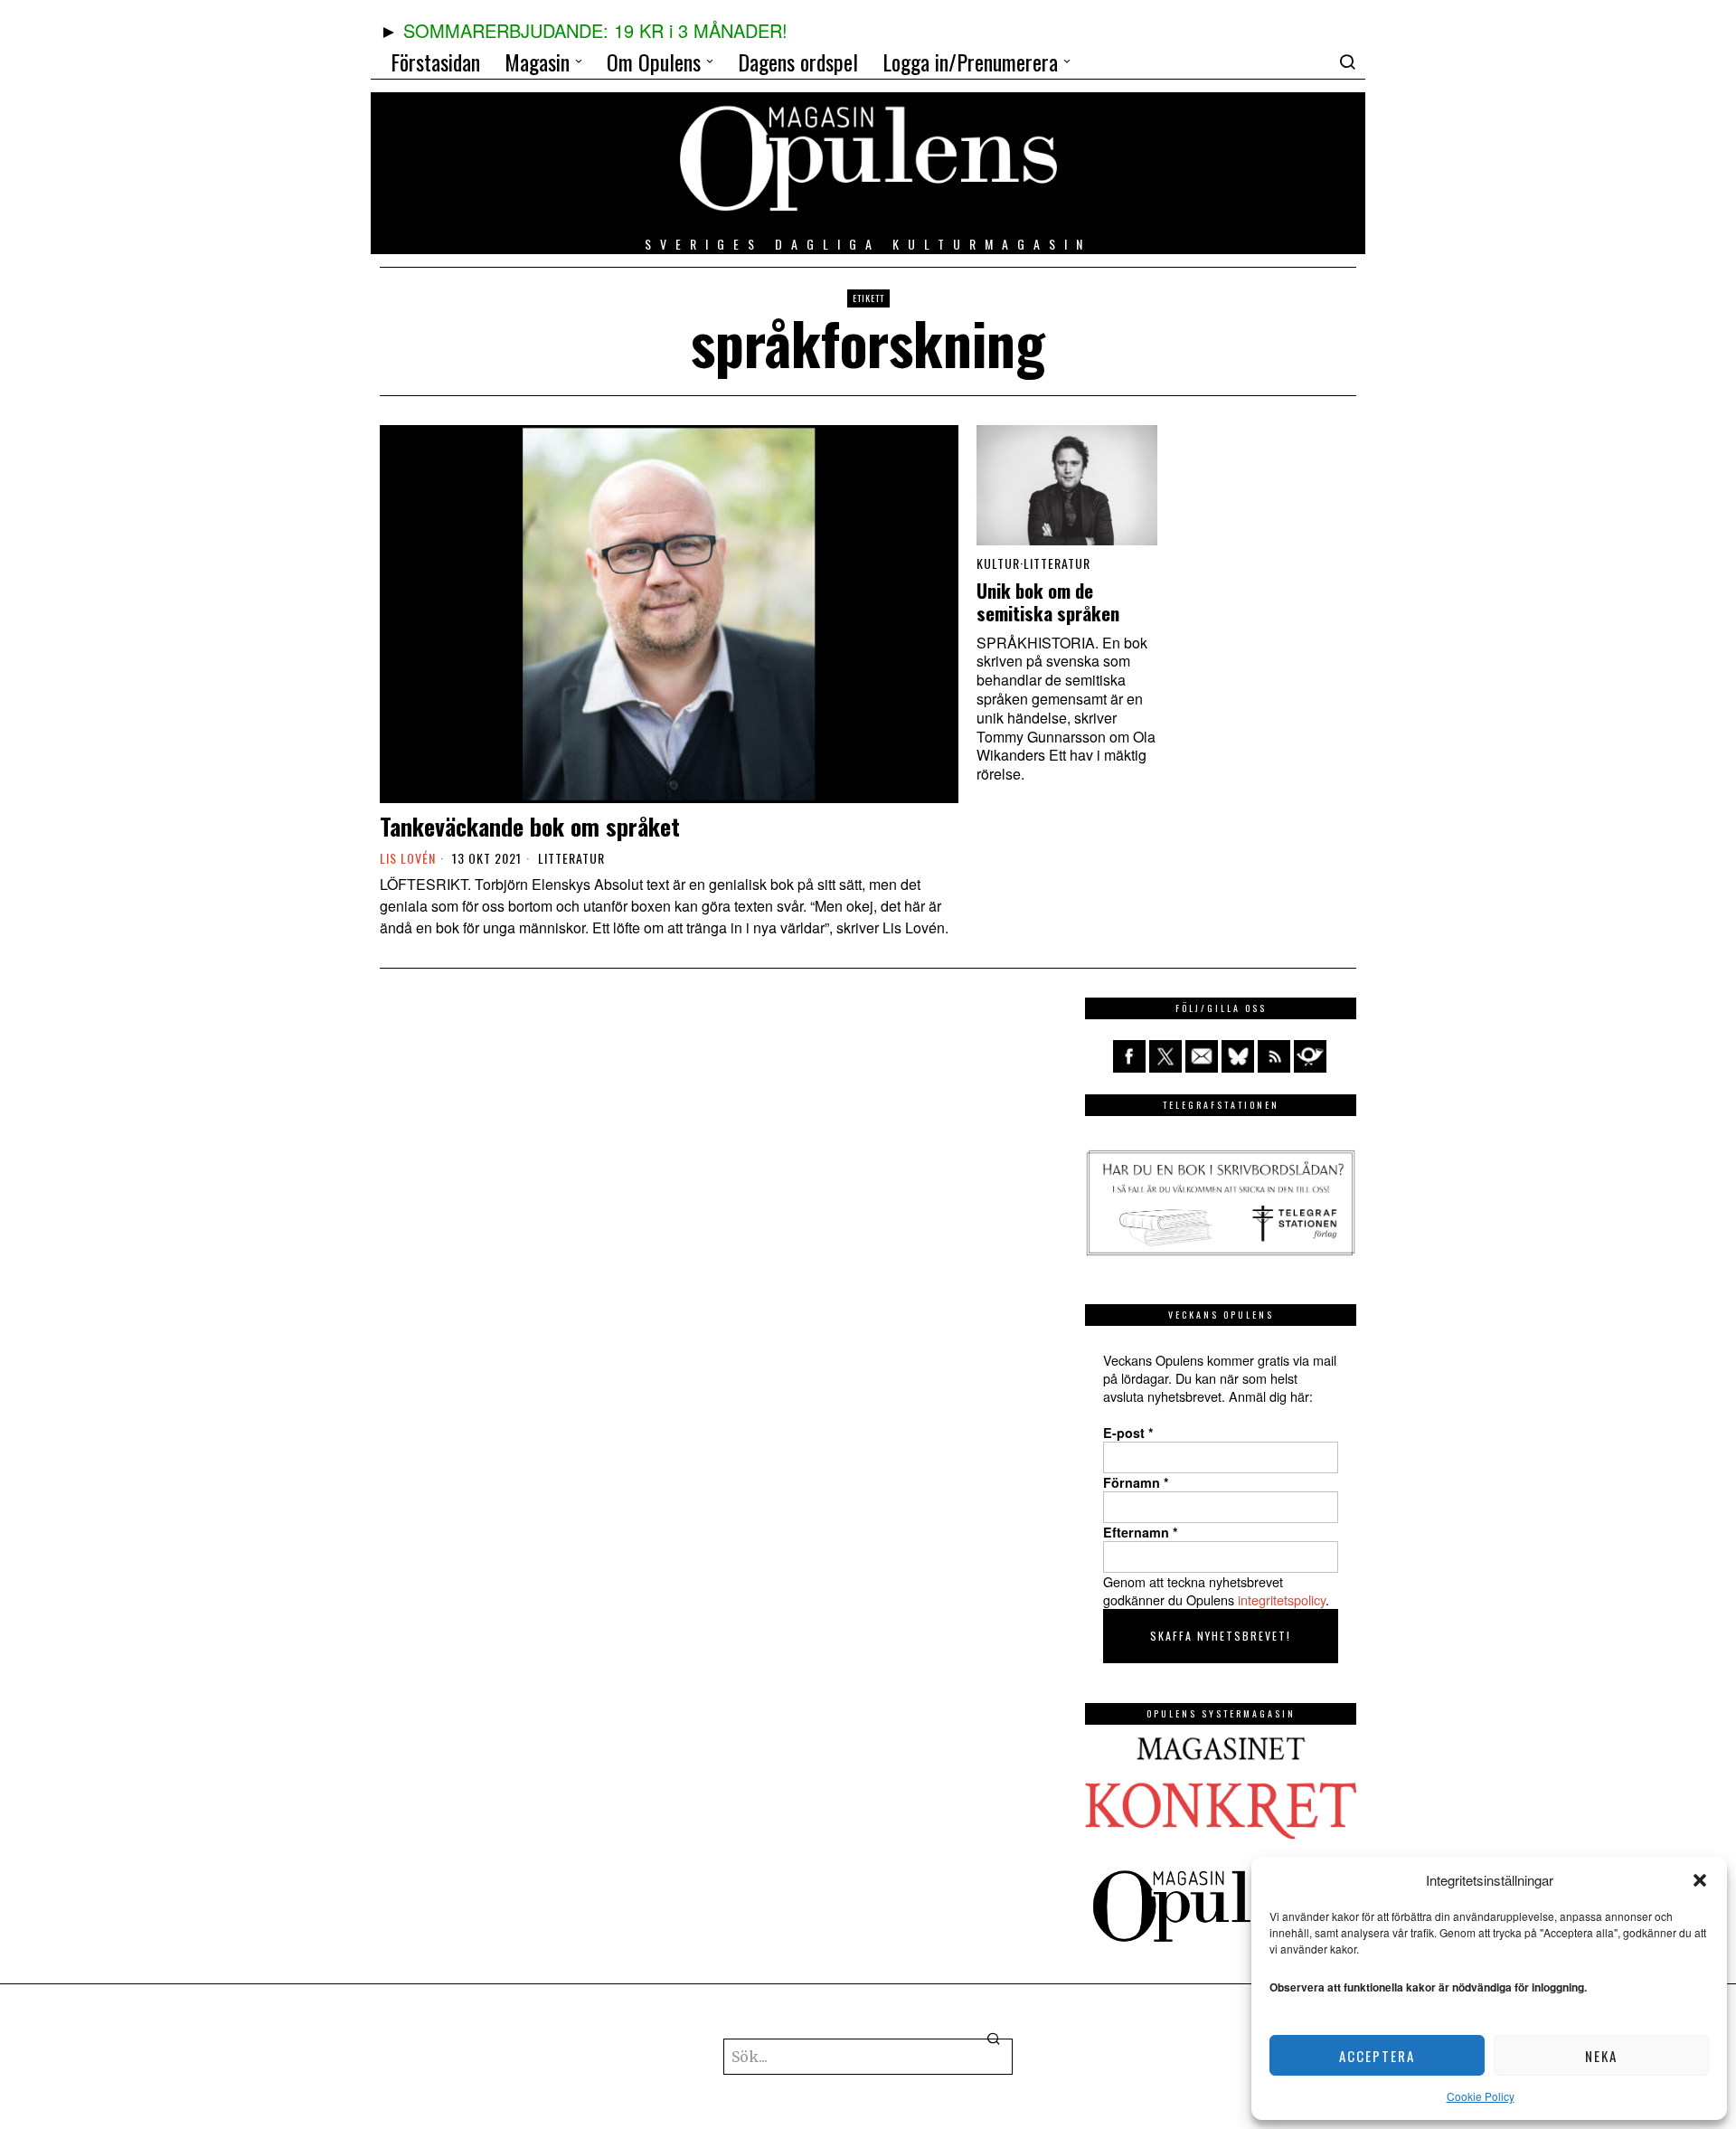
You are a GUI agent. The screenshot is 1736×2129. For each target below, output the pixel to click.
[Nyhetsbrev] (1310, 1056)
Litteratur (571, 858)
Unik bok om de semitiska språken (1048, 602)
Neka (1601, 2056)
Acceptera (1377, 2056)
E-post (1128, 1433)
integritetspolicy (1282, 1599)
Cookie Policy (1481, 2096)
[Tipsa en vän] (1202, 1056)
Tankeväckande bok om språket (530, 826)
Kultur (998, 563)
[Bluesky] (1238, 1056)
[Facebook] (1129, 1056)
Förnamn (1136, 1482)
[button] (1700, 1880)
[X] (1165, 1056)
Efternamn (1141, 1532)
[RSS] (1274, 1056)
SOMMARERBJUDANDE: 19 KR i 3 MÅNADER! (595, 30)
